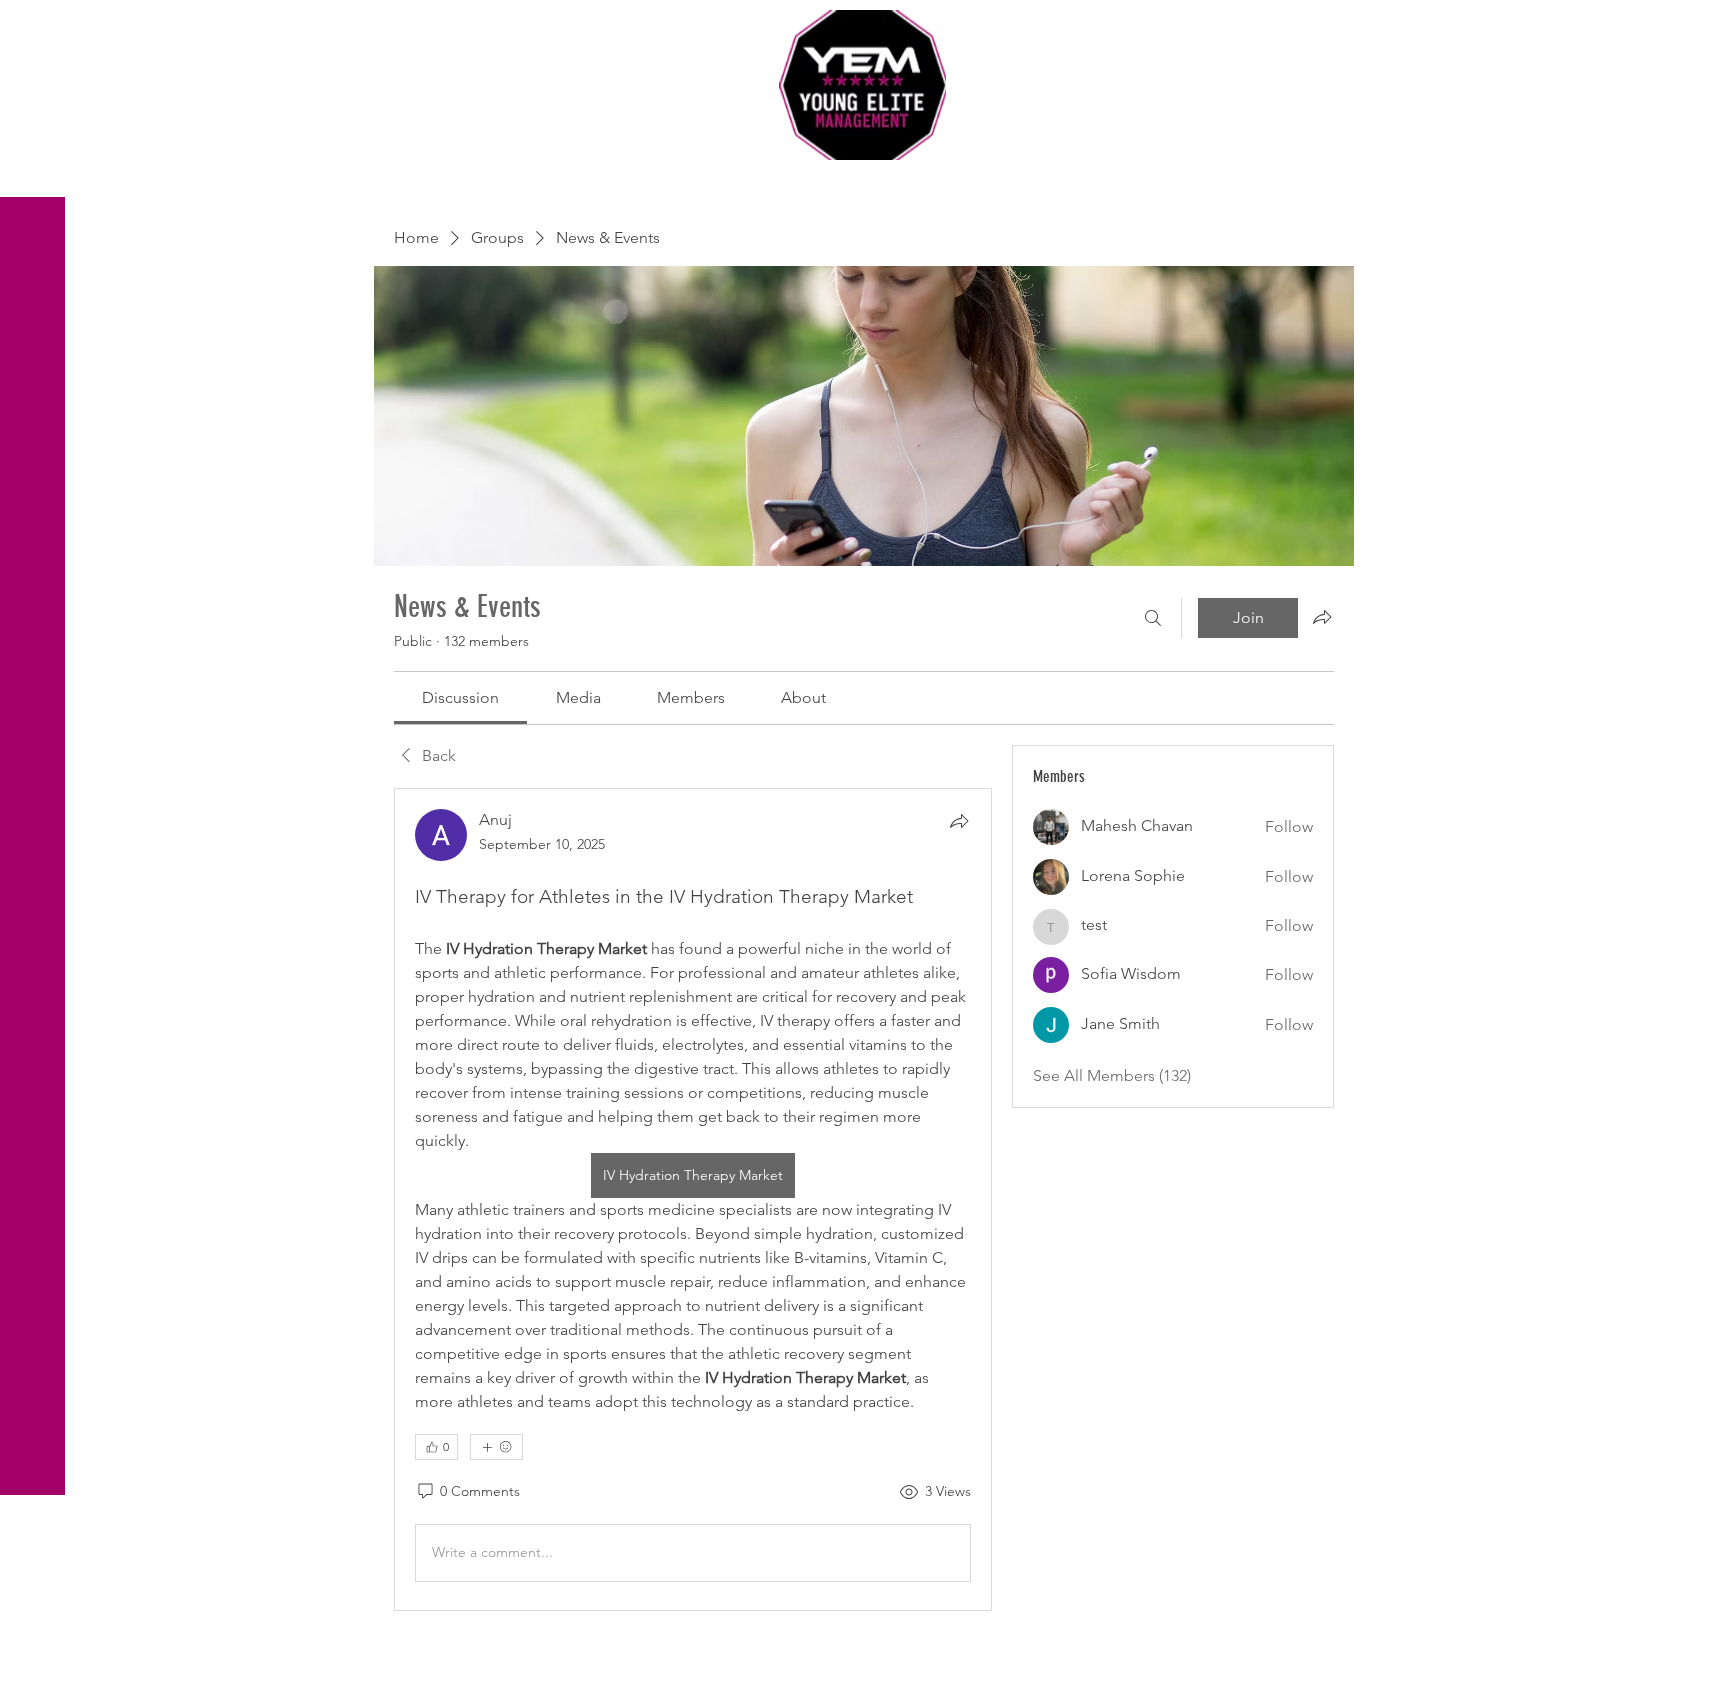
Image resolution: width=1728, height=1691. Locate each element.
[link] (460, 697)
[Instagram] (30, 1621)
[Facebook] (30, 1581)
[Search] (1153, 618)
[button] (34, 29)
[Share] (959, 821)
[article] (693, 1199)
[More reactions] (496, 1447)
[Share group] (1322, 617)
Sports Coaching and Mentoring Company (864, 180)
